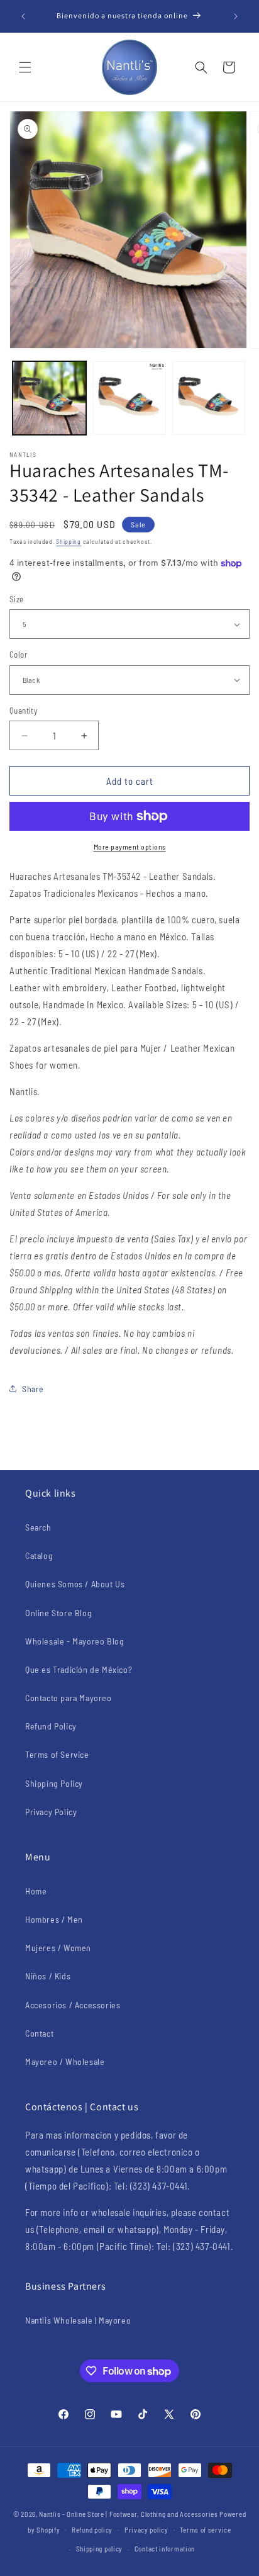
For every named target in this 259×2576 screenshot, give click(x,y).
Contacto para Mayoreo (69, 1698)
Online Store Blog (58, 1613)
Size (17, 599)
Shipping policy (100, 2549)
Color (18, 655)
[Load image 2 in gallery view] (129, 398)
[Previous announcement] (23, 16)
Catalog (39, 1555)
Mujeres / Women (58, 1948)
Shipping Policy (54, 1783)
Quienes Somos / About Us (75, 1584)
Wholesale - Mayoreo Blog (74, 1641)
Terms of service (205, 2530)
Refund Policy (51, 1726)
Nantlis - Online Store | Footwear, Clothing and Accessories (128, 2514)
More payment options (130, 846)
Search (38, 1527)
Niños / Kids (48, 1976)
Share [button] (33, 1389)
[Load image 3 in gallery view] (209, 398)
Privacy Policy (51, 1812)
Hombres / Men (54, 1919)
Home (36, 1891)
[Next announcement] (236, 16)
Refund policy (92, 2530)
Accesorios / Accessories (73, 2005)
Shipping (69, 541)
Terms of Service (57, 1754)
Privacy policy (146, 2530)
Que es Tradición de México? (79, 1669)
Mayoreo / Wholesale (65, 2061)
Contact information (165, 2549)
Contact (39, 2033)
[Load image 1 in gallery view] (49, 398)
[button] (25, 67)
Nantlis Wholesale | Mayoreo (78, 2320)
